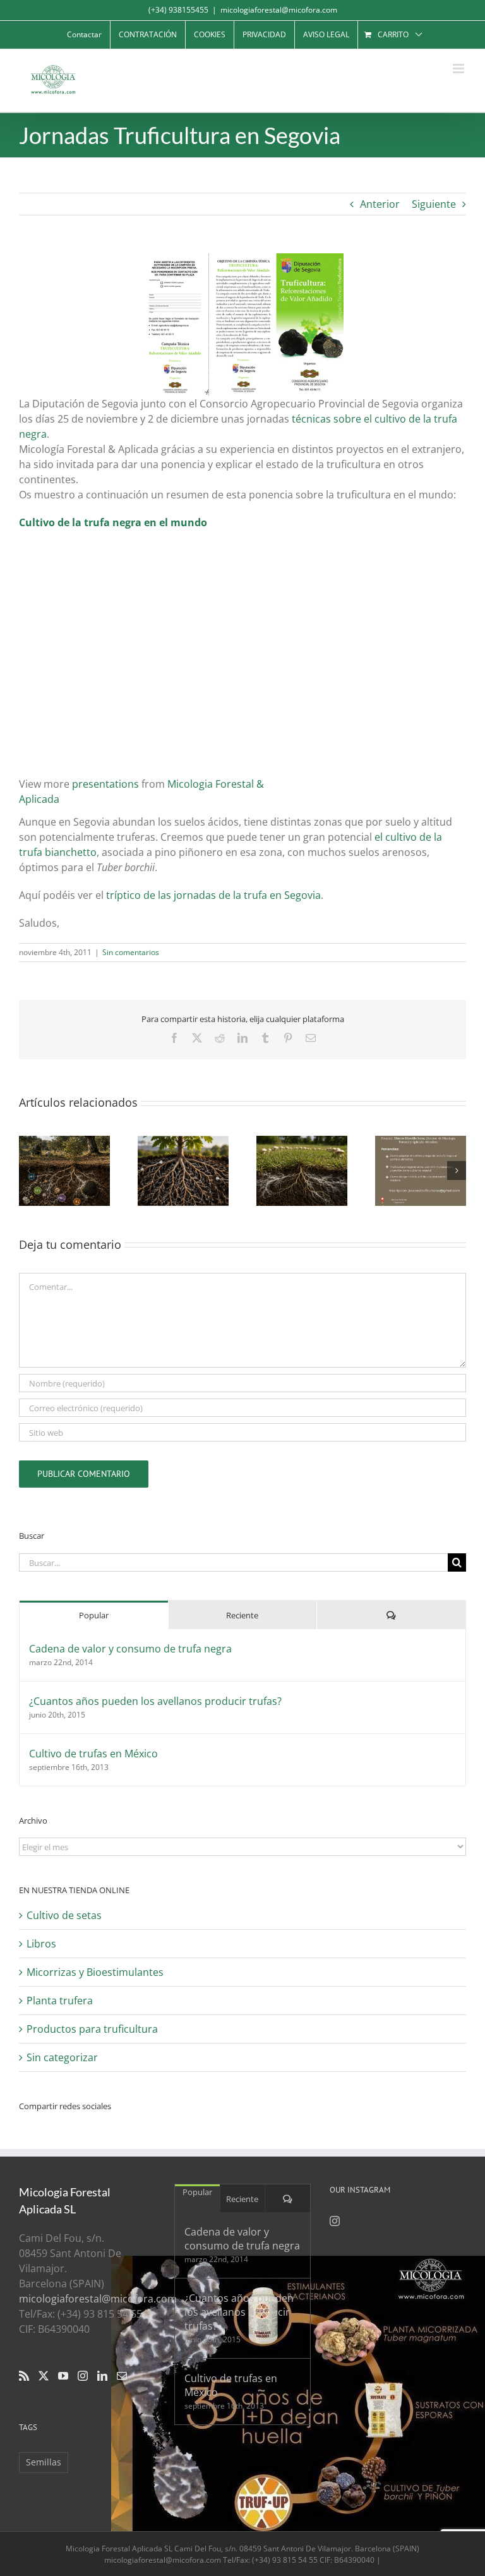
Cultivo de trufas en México (93, 1754)
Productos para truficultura (92, 2029)
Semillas (44, 2462)
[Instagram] (83, 2376)
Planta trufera (60, 2001)
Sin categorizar (62, 2057)
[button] (28, 1171)
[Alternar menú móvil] (459, 69)
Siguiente (434, 204)
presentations (105, 784)
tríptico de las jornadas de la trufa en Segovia (213, 895)
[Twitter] (44, 2376)
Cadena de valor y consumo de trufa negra (130, 1649)
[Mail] (122, 2376)
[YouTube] (63, 2376)
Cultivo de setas (64, 1915)
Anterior (380, 204)
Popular (94, 1615)
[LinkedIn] (102, 2376)
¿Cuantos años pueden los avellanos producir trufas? (155, 1701)
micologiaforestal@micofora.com (279, 10)
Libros (41, 1944)
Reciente (242, 1615)
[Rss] (24, 2376)
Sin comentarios (131, 952)
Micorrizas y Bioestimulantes (95, 1972)
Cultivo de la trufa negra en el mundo (113, 522)
